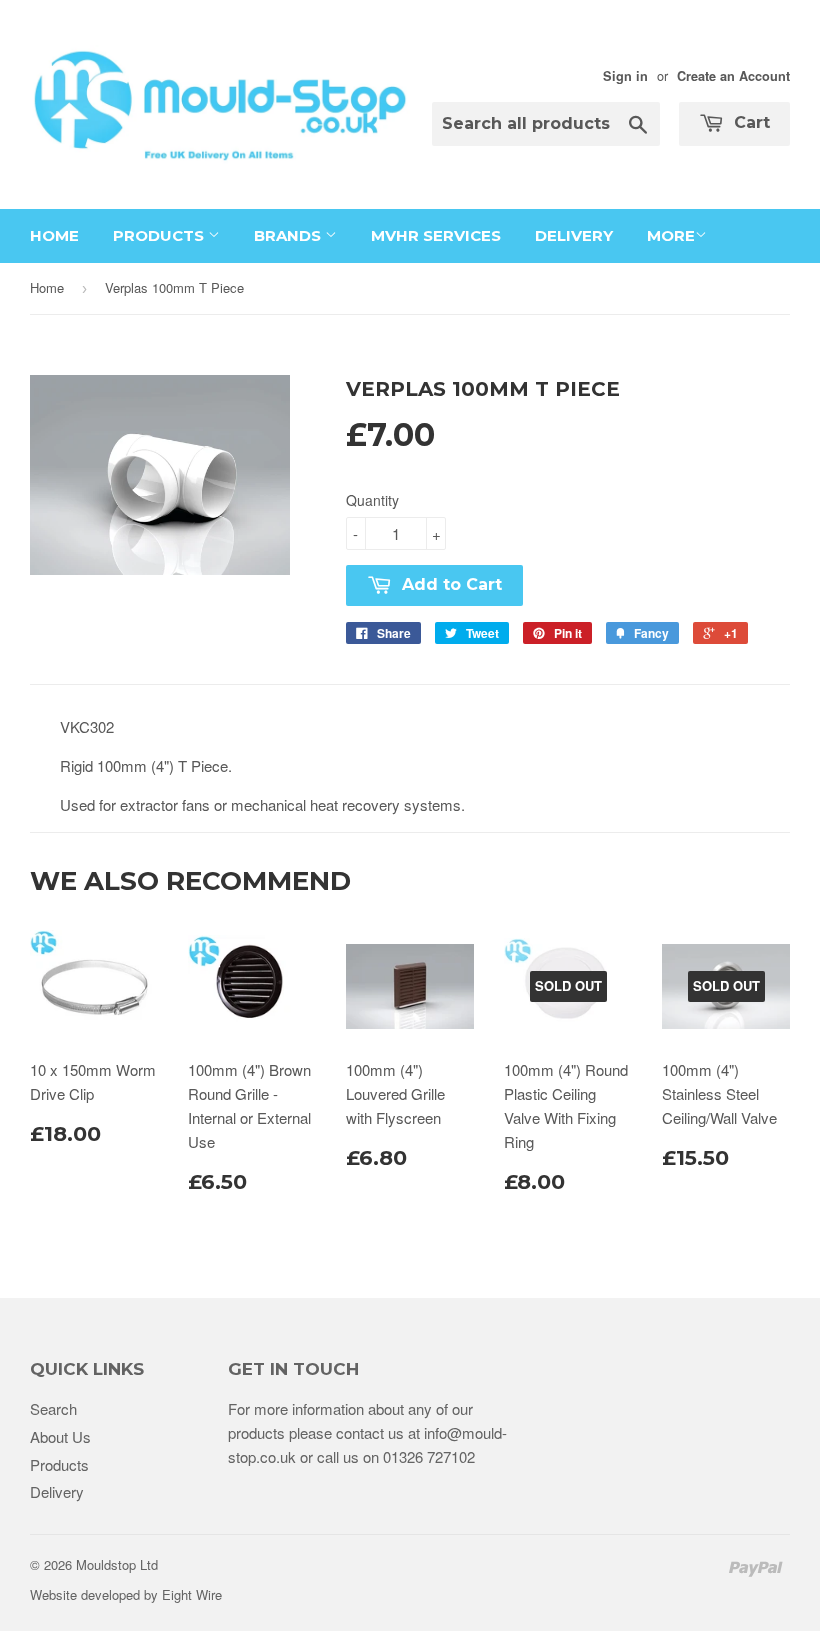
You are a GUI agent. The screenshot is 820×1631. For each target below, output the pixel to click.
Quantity (372, 500)
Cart (749, 122)
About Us (60, 1436)
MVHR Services (436, 235)
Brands (289, 235)
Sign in (625, 76)
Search (53, 1408)
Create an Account (733, 76)
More (671, 235)
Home (54, 235)
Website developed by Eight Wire (126, 1594)
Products (160, 235)
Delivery (574, 235)
